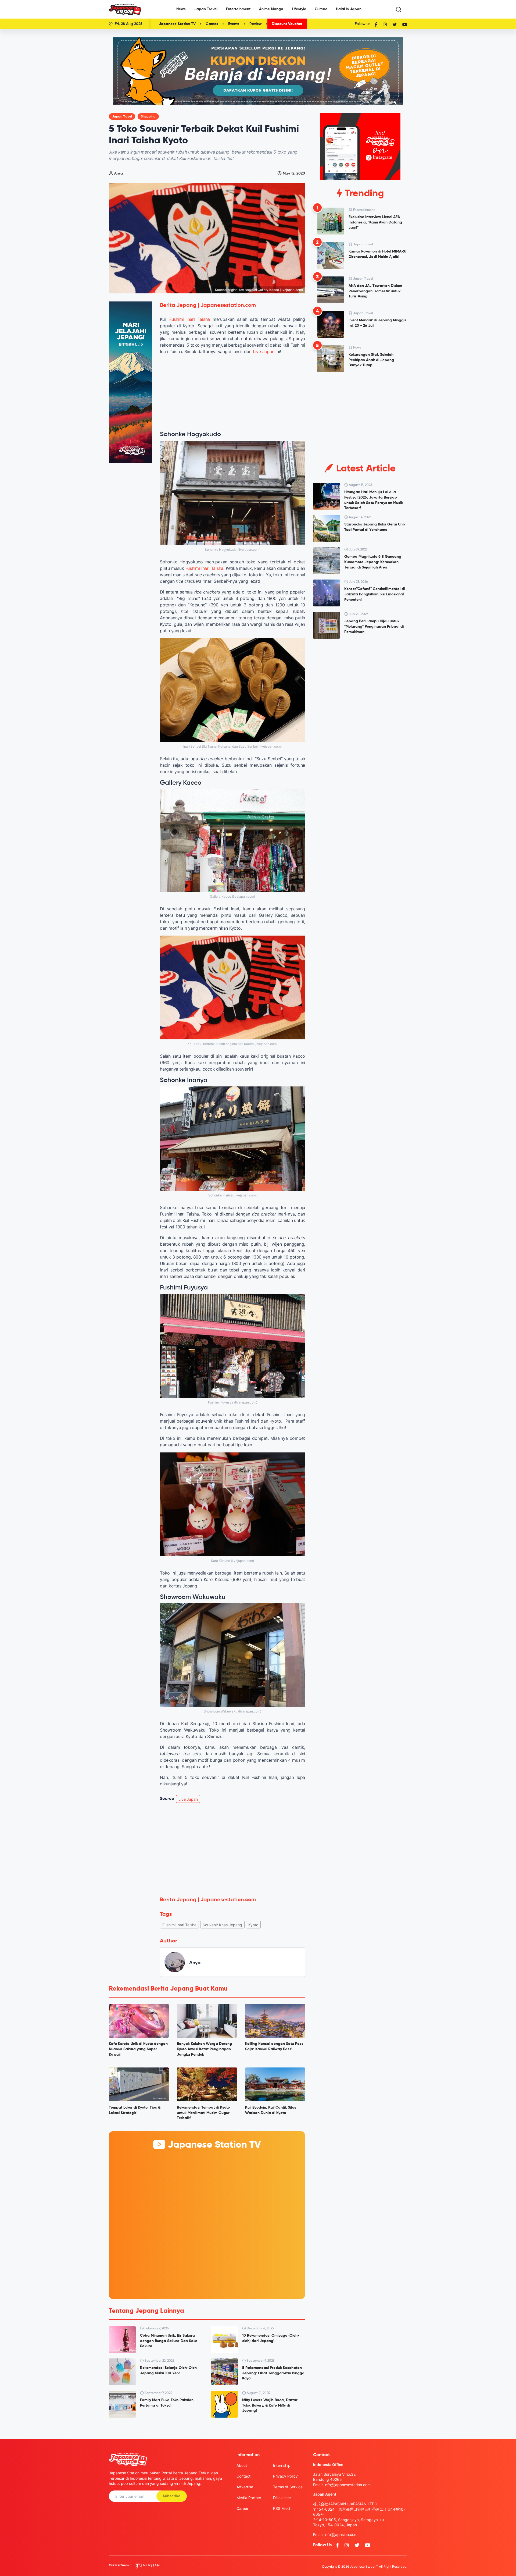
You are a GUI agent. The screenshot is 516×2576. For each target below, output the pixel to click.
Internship (282, 2465)
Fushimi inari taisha (179, 1925)
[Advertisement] (232, 1847)
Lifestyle (299, 9)
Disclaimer (282, 2498)
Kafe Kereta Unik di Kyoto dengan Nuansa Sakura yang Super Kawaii (138, 2049)
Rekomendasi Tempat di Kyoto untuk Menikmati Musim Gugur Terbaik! (203, 2113)
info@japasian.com (341, 2534)
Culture (321, 9)
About (242, 2465)
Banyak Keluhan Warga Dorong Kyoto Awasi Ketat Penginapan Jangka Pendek (204, 2049)
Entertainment (238, 9)
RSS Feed (282, 2508)
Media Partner (249, 2498)
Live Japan (264, 351)
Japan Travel (206, 9)
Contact (243, 2476)
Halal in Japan (349, 9)
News (181, 9)
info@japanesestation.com (347, 2485)
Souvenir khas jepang (222, 1925)
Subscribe (172, 2496)
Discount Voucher (287, 24)
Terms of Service (288, 2487)
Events (234, 24)
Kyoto (253, 1925)
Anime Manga (271, 9)
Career (242, 2508)
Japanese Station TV (177, 24)
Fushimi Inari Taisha (190, 319)
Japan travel (122, 117)
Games (212, 24)
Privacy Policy (285, 2476)
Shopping (148, 117)
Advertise (245, 2487)
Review (256, 24)
